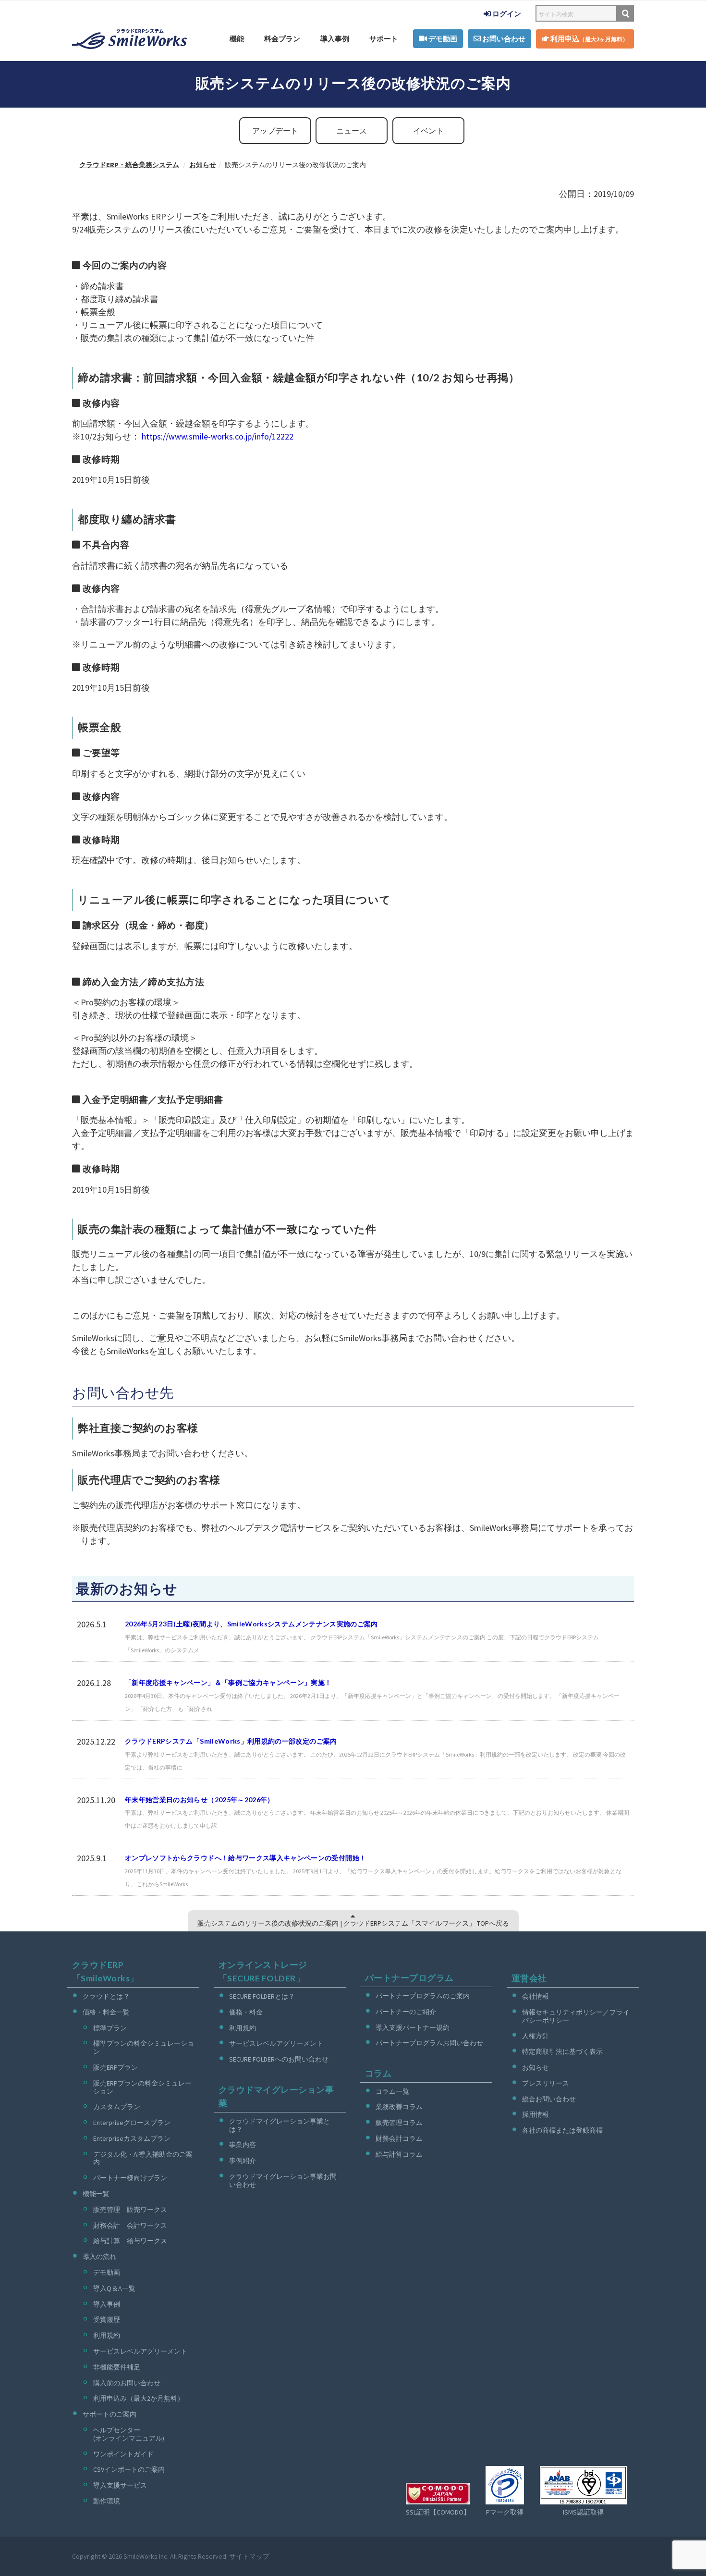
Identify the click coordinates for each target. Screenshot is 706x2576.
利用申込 (589, 39)
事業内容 (243, 2145)
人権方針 (536, 2036)
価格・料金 (246, 2012)
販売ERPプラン (116, 2067)
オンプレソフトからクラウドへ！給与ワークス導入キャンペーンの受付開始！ (245, 1858)
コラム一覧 (392, 2091)
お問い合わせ (503, 39)
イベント (428, 131)
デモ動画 (442, 39)
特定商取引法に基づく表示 (562, 2051)
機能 (237, 39)
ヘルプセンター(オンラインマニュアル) (129, 2434)
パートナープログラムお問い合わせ (429, 2043)
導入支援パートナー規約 (413, 2027)
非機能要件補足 (117, 2367)
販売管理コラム (399, 2123)
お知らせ (536, 2067)
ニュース (352, 131)
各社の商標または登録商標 (562, 2130)
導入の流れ (99, 2257)
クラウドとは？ (106, 1996)
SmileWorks (140, 2556)
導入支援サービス (120, 2485)
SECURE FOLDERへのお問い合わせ (279, 2059)
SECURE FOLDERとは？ (262, 1996)
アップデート (275, 131)
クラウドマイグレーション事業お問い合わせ (283, 2180)
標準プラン (110, 2028)
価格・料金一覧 (106, 2012)
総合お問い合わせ (549, 2099)
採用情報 (536, 2114)
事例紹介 (243, 2161)
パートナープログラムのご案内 (423, 1996)
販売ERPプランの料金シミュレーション (142, 2087)
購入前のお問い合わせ (127, 2383)
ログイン (506, 14)
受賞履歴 (107, 2320)
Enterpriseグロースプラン (132, 2123)
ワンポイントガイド (123, 2454)
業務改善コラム (399, 2107)
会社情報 (536, 1996)
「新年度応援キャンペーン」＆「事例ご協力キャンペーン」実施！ (228, 1682)
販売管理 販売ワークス (130, 2210)
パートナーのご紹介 (406, 2012)
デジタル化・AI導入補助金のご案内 (143, 2158)
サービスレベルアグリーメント (140, 2351)
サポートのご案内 (110, 2414)
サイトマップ (249, 2556)
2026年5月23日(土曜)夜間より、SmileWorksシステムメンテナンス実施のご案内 (251, 1624)
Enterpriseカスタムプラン (132, 2138)
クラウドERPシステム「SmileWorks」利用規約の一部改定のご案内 (231, 1741)
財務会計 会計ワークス (130, 2225)
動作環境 (107, 2501)
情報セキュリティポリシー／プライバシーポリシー (576, 2016)
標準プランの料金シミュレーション (144, 2047)
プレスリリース (546, 2083)
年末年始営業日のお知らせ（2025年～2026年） (200, 1800)
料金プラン (282, 39)
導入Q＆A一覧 (114, 2288)
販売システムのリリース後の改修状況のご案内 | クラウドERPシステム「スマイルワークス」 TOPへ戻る (353, 1923)
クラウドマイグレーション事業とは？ (280, 2125)
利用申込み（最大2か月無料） (139, 2398)
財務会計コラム (399, 2138)
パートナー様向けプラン (130, 2178)
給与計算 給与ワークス (130, 2241)
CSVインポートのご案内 (129, 2469)
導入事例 (335, 39)
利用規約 (107, 2335)
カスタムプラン (117, 2107)
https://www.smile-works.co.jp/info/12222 (218, 436)
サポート (384, 39)
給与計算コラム (399, 2154)
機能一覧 (96, 2194)
